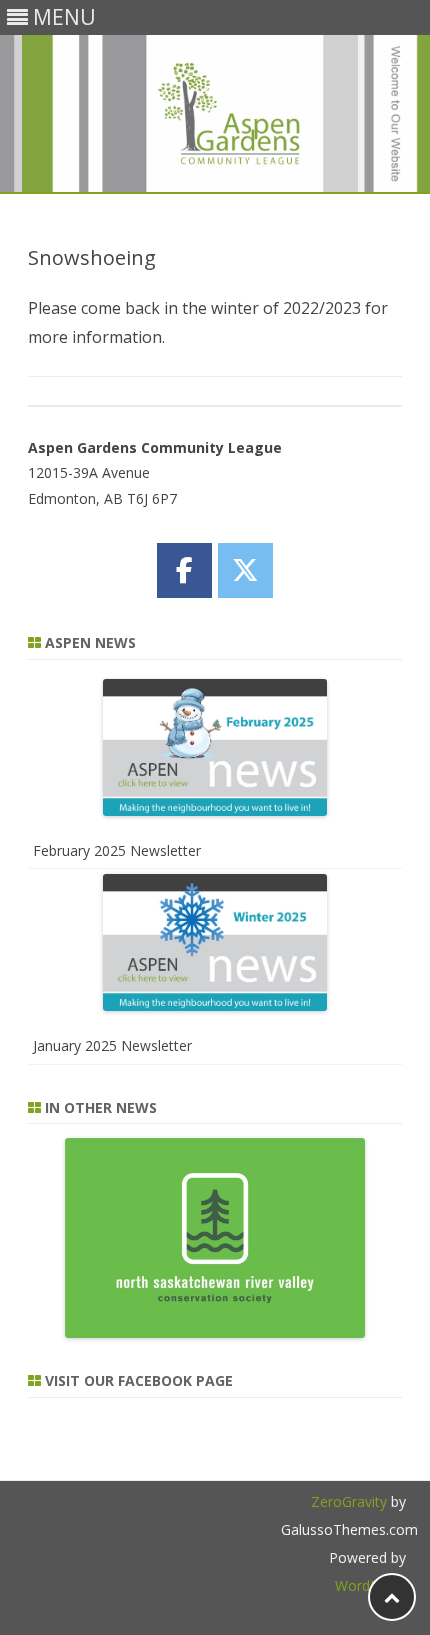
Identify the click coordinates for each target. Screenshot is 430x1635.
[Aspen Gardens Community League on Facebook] (184, 570)
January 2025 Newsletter (112, 1045)
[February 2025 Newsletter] (215, 751)
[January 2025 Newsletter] (215, 946)
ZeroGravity (349, 1501)
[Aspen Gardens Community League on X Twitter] (245, 570)
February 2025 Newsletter (117, 850)
